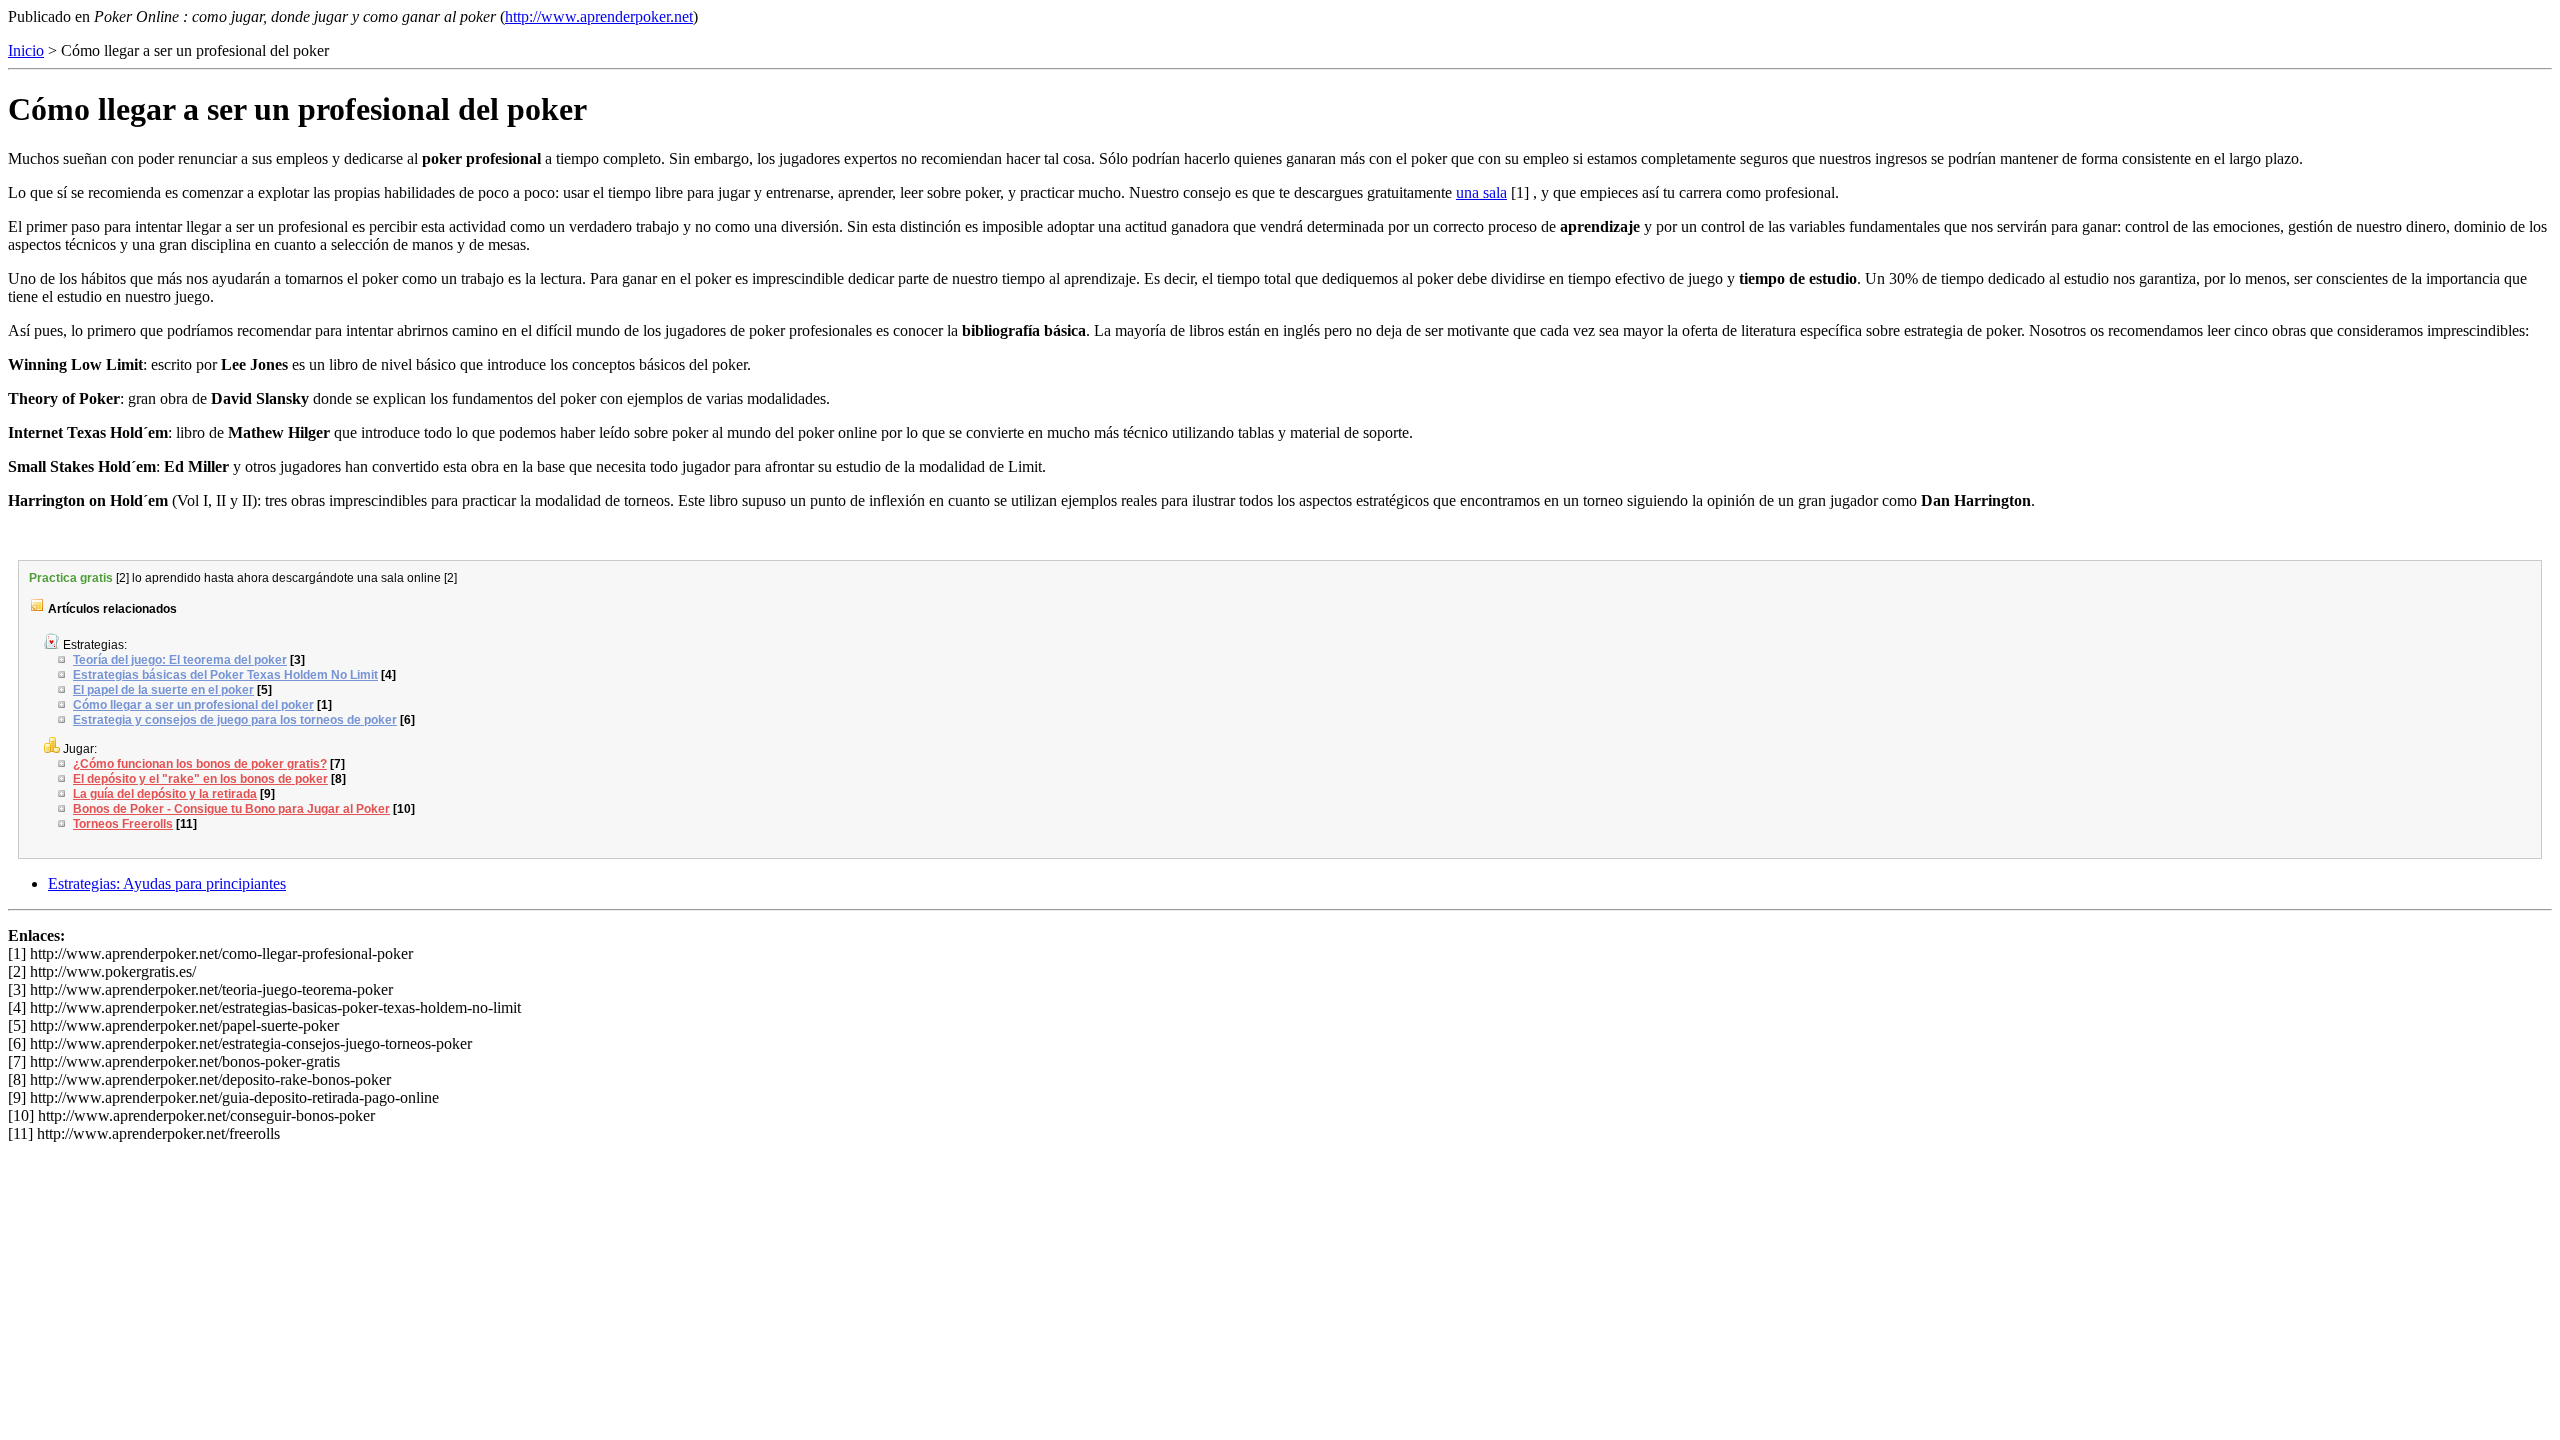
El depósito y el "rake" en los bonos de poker (200, 779)
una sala (1481, 192)
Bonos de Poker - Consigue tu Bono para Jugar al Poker (231, 809)
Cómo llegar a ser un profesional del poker (193, 705)
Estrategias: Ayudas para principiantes (167, 883)
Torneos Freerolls (123, 824)
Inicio (26, 50)
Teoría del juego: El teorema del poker (180, 660)
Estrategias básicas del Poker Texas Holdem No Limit (225, 675)
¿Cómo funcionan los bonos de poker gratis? (200, 764)
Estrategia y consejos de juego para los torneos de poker (235, 720)
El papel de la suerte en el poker (163, 690)
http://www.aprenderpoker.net (599, 16)
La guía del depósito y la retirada (165, 794)
